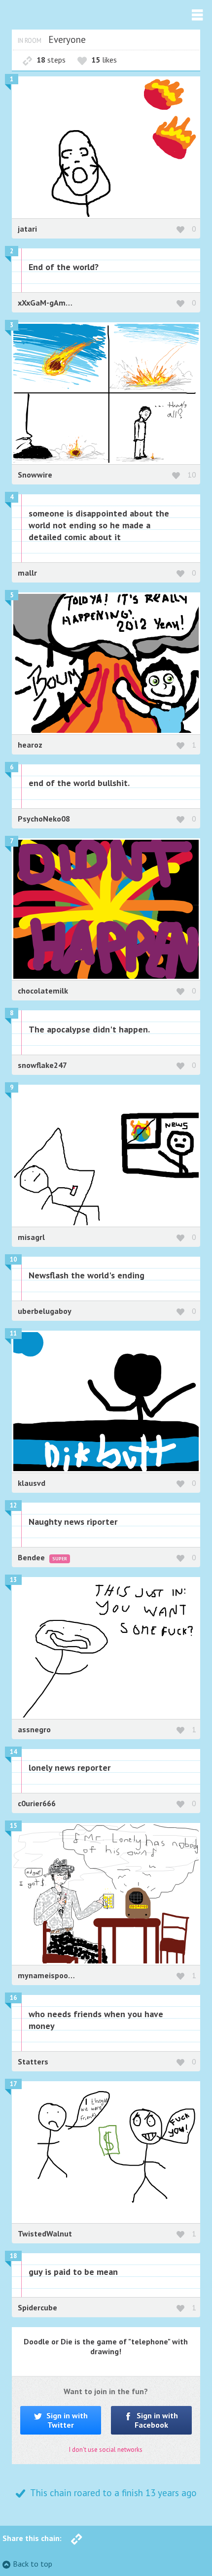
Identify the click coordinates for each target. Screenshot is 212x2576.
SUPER (60, 1559)
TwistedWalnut (45, 2233)
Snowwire (35, 475)
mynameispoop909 (53, 1975)
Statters (33, 2061)
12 (13, 1505)
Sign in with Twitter (66, 2420)
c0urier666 (37, 1803)
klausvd (32, 1483)
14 (13, 1752)
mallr (27, 573)
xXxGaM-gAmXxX (48, 303)
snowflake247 (42, 1065)
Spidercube (37, 2307)
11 (13, 1333)
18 (13, 2256)
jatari (27, 229)
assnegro (34, 1729)
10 (192, 475)
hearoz (30, 745)
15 (13, 1826)
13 (13, 1580)
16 (13, 1998)
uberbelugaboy (45, 1311)
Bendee (32, 1557)
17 (13, 2084)
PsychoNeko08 (44, 819)
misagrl (31, 1237)
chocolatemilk (43, 991)
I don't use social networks (106, 2450)
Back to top (33, 2564)
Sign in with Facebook (157, 2420)
